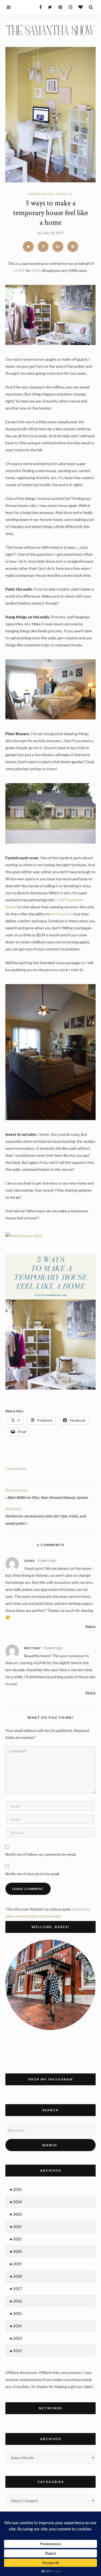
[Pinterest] (59, 7)
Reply (91, 1626)
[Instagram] (69, 7)
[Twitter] (49, 7)
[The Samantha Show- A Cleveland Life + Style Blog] (50, 30)
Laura (29, 1561)
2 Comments (16, 1469)
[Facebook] (38, 7)
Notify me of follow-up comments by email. (41, 1854)
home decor (41, 194)
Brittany (33, 1648)
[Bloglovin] (79, 7)
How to (65, 194)
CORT (19, 270)
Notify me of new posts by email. (33, 1874)
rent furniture (62, 914)
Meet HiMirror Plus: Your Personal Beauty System (48, 1498)
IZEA (36, 270)
